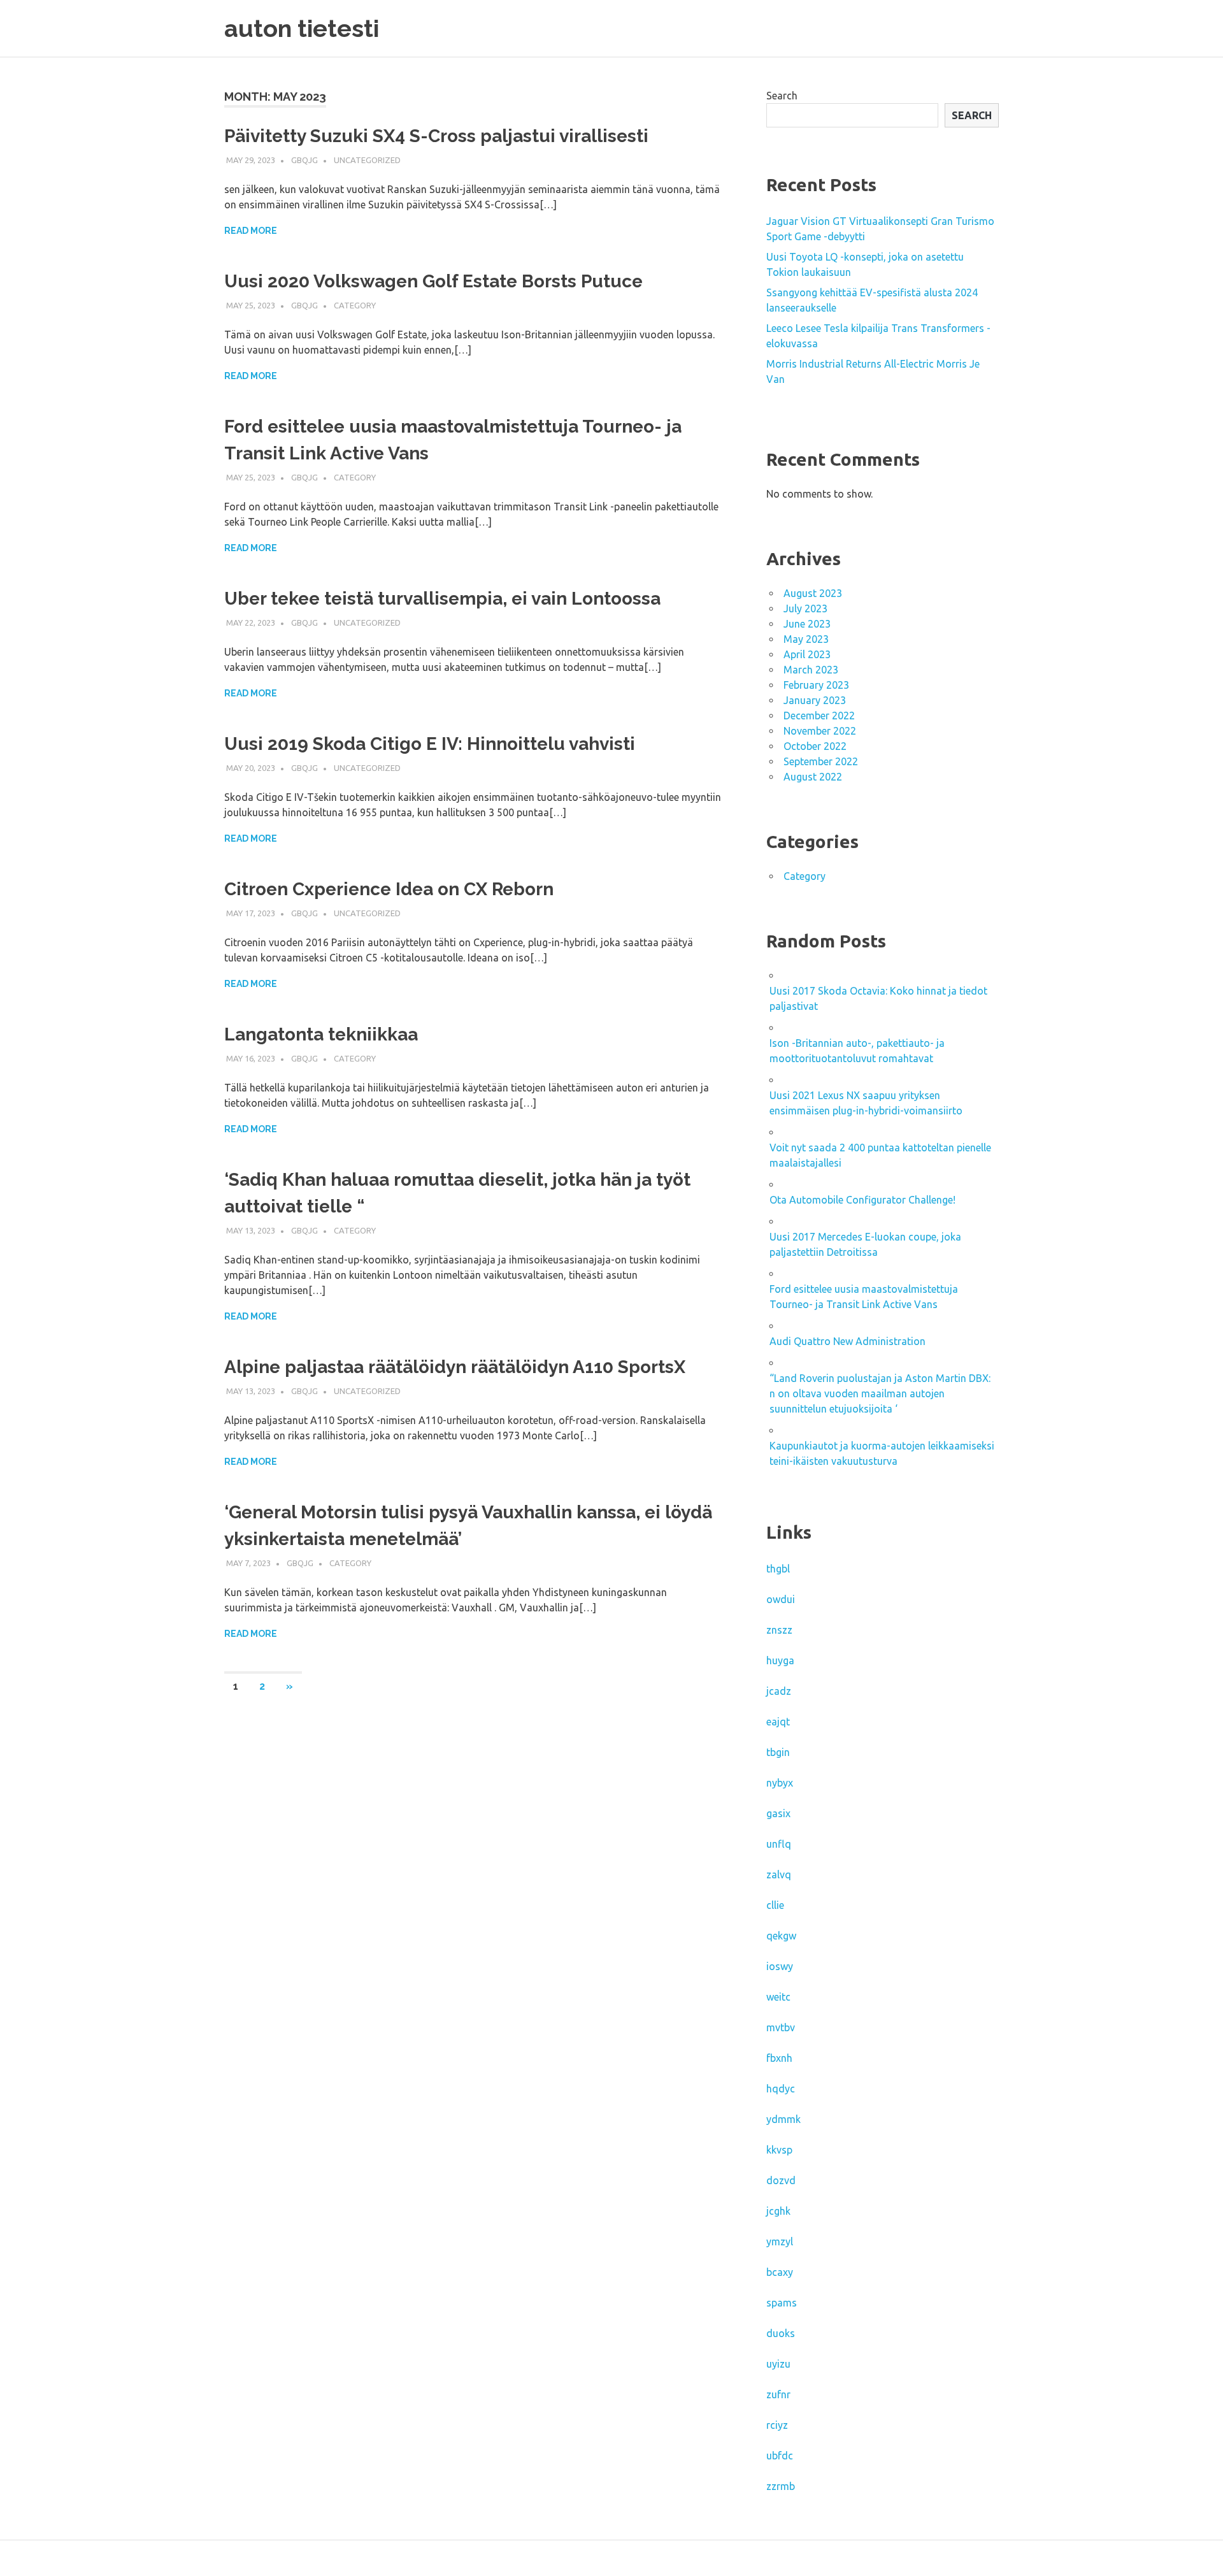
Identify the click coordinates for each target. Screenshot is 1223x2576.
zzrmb (781, 2486)
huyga (780, 1660)
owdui (781, 1599)
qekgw (781, 1936)
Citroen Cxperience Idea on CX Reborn (389, 889)
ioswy (780, 1966)
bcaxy (780, 2272)
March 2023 (811, 670)
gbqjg (304, 160)
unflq (779, 1844)
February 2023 (816, 685)
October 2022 (815, 746)
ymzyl (780, 2241)
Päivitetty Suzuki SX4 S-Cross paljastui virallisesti (436, 136)
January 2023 (815, 700)
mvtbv (781, 2027)
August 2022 (813, 777)
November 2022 (820, 731)
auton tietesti (302, 28)
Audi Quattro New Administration (848, 1341)
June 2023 (807, 624)
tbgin (778, 1752)
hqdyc (781, 2089)
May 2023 (806, 639)
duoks (781, 2333)
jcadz (779, 1691)
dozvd (781, 2180)
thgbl (778, 1569)
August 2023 (813, 593)
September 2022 (821, 761)
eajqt (778, 1722)
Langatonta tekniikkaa (321, 1034)
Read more (251, 231)
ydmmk (783, 2119)
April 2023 (807, 654)
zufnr (778, 2394)
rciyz (777, 2425)
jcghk (778, 2211)
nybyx (780, 1783)
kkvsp (779, 2150)
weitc (778, 1997)
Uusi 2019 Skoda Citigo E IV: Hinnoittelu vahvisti (430, 744)
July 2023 (805, 608)
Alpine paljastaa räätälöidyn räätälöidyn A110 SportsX (455, 1367)
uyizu (778, 2364)
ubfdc (780, 2456)
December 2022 (819, 716)
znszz (779, 1630)
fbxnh (779, 2058)
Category (355, 305)
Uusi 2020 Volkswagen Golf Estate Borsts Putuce (433, 281)
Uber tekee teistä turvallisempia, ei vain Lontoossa (442, 599)
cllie (775, 1905)
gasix (778, 1813)
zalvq (779, 1874)
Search (782, 96)
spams (782, 2303)
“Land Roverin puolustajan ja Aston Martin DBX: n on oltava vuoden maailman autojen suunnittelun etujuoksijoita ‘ (880, 1393)
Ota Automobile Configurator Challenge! (862, 1200)
